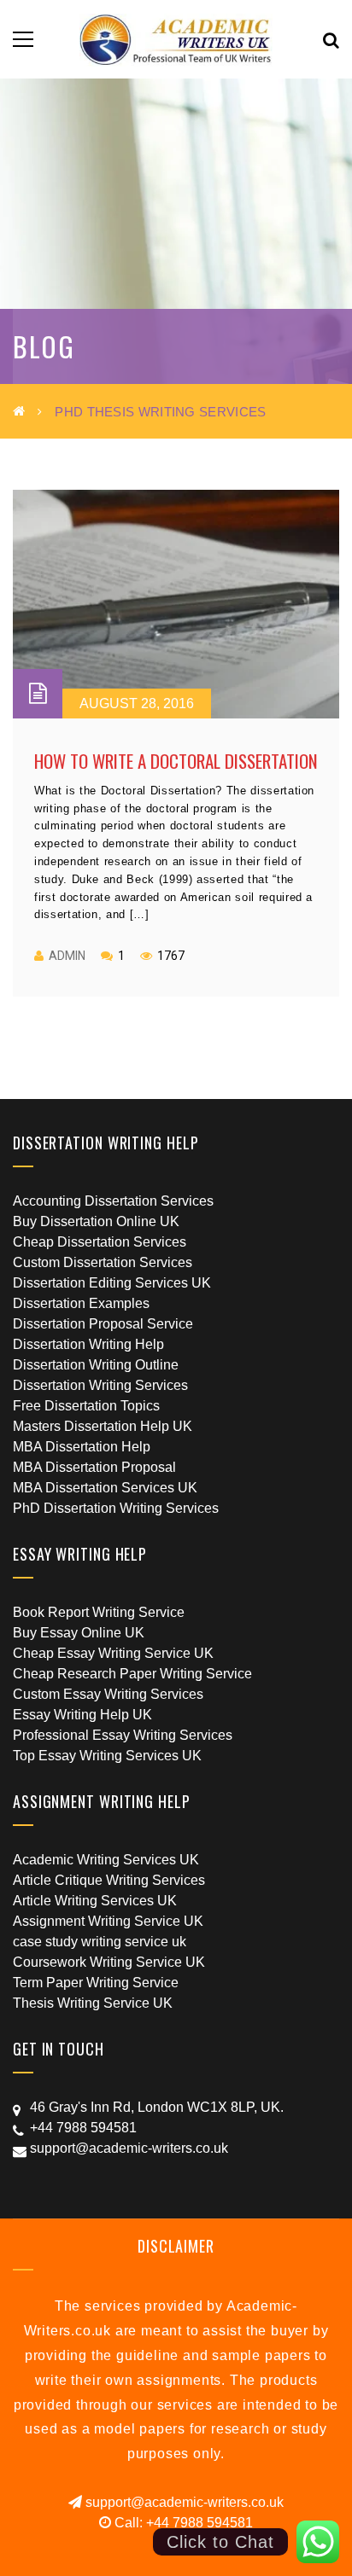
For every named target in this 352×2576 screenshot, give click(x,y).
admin (67, 956)
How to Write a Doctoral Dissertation (176, 761)
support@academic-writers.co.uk (183, 2502)
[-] (176, 39)
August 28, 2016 (137, 704)
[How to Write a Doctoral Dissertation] (176, 604)
